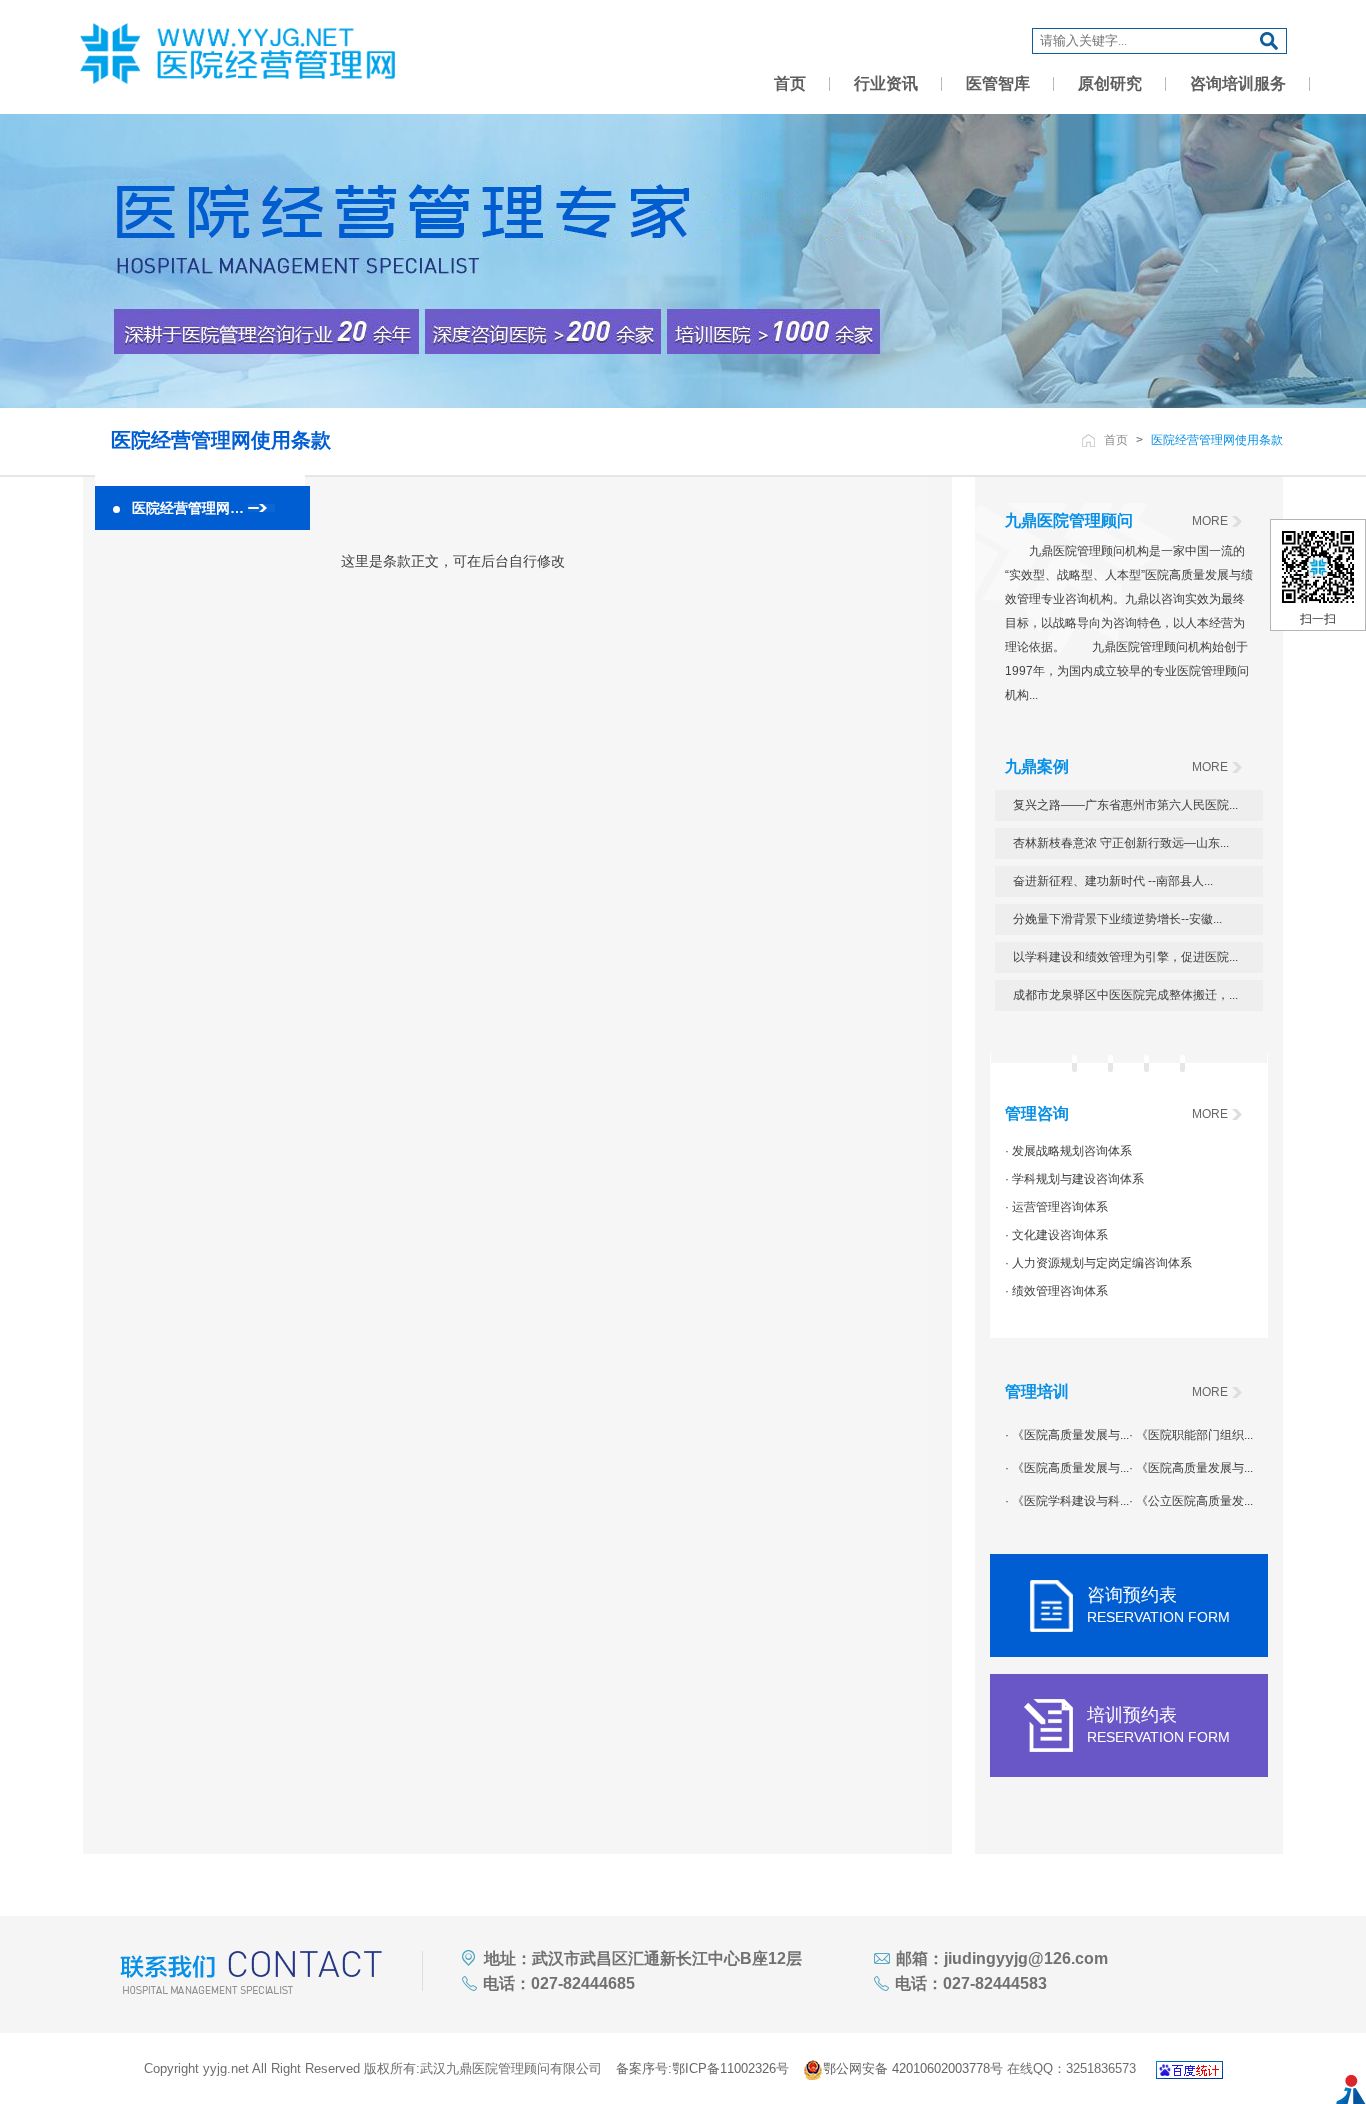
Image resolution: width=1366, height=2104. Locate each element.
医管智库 (998, 83)
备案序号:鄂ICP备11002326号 (702, 2068)
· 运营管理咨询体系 (1056, 1207)
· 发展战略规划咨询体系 (1068, 1151)
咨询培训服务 (1238, 83)
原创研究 (1110, 83)
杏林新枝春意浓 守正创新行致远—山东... (1121, 843)
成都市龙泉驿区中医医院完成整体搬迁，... (1125, 995)
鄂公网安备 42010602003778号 (913, 2068)
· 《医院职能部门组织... (1191, 1435)
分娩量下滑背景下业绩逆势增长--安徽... (1117, 919)
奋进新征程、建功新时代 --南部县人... (1113, 881)
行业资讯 (886, 83)
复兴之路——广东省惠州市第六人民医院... (1125, 805)
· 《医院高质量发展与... (1067, 1435)
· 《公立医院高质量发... (1191, 1501)
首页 (790, 83)
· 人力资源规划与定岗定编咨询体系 (1098, 1263)
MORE (1210, 521)
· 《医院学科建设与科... (1067, 1501)
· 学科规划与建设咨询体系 (1074, 1179)
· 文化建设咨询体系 (1056, 1235)
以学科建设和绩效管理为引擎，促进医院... (1125, 957)
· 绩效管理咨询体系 (1056, 1291)
